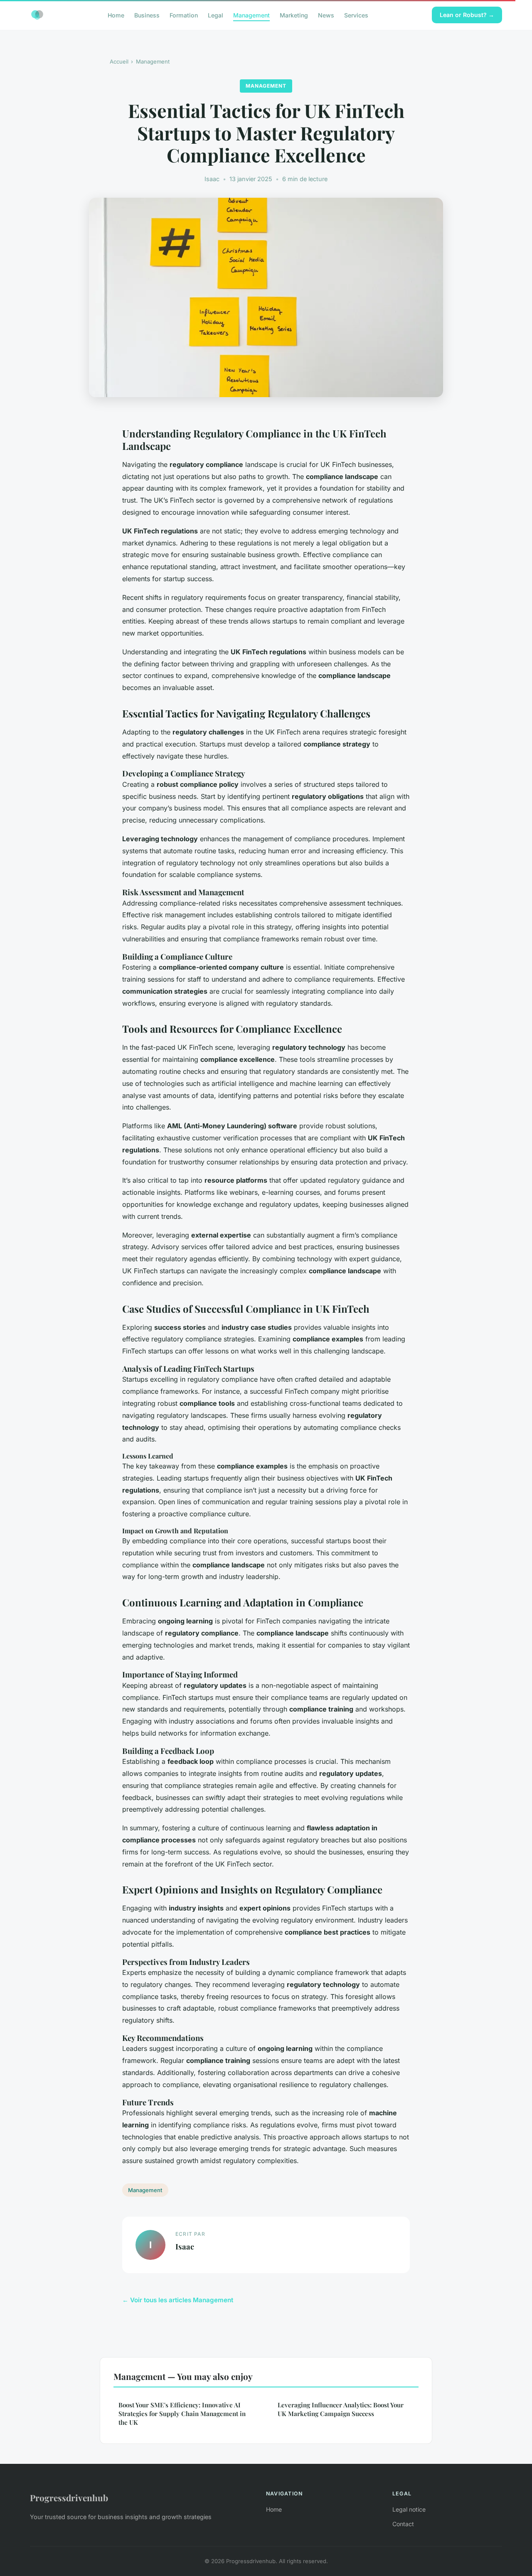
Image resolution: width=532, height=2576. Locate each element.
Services (356, 15)
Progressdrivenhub (69, 2497)
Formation (184, 15)
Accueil (119, 61)
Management (251, 15)
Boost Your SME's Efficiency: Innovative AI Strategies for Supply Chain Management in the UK (182, 2414)
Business (147, 15)
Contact (403, 2524)
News (326, 15)
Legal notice (409, 2509)
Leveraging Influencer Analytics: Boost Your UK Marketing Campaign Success (341, 2409)
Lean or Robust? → (467, 15)
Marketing (294, 15)
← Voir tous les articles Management (178, 2300)
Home (116, 15)
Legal (216, 15)
